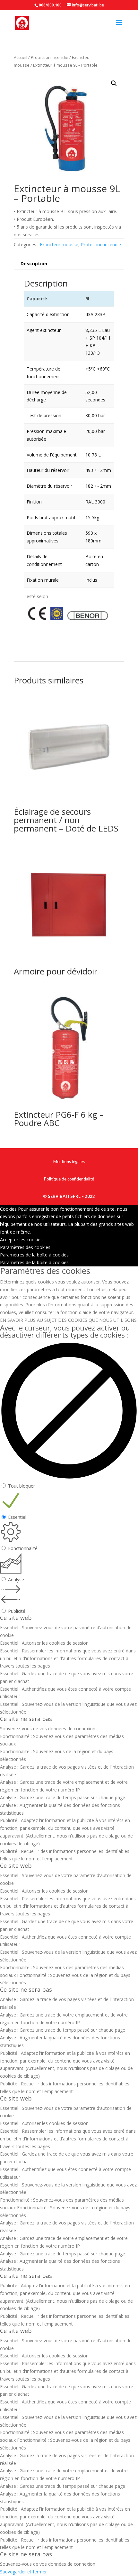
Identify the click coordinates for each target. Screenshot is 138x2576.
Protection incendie (50, 57)
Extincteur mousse (59, 244)
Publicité (17, 1611)
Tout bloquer (22, 1486)
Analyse (16, 1579)
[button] (114, 83)
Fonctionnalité (23, 1548)
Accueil (21, 57)
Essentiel (17, 1517)
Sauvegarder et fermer (23, 2572)
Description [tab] (34, 263)
